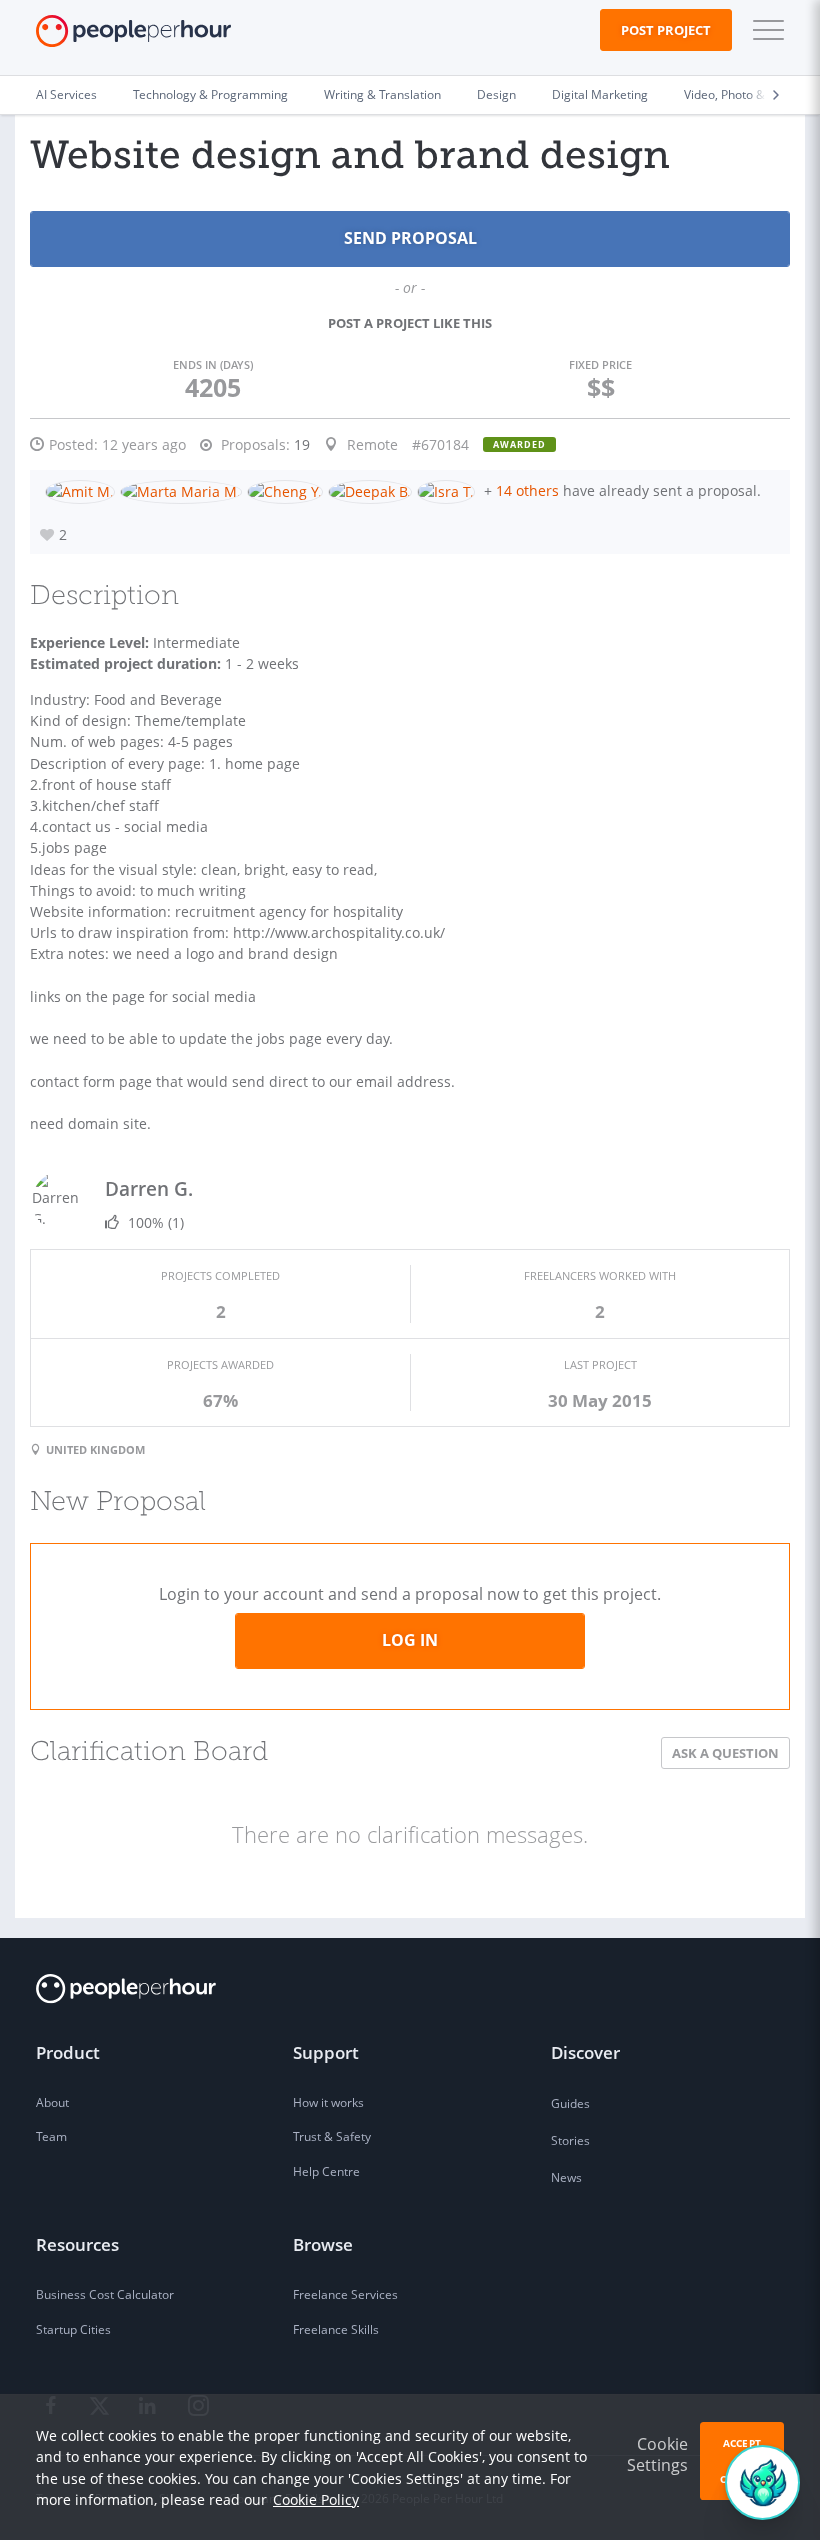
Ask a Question (725, 1753)
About (52, 2102)
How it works (328, 2102)
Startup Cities (73, 2329)
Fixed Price (600, 364)
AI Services (66, 94)
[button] (764, 30)
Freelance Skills (336, 2329)
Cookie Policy (316, 2499)
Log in (410, 1640)
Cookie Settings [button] (657, 2454)
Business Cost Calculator (105, 2294)
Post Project (666, 30)
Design (496, 94)
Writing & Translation (382, 94)
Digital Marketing (600, 94)
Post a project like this (410, 323)
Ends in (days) (213, 364)
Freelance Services (345, 2294)
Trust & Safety (332, 2136)
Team (51, 2136)
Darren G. (149, 1188)
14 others (527, 490)
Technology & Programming (210, 94)
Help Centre (326, 2171)
